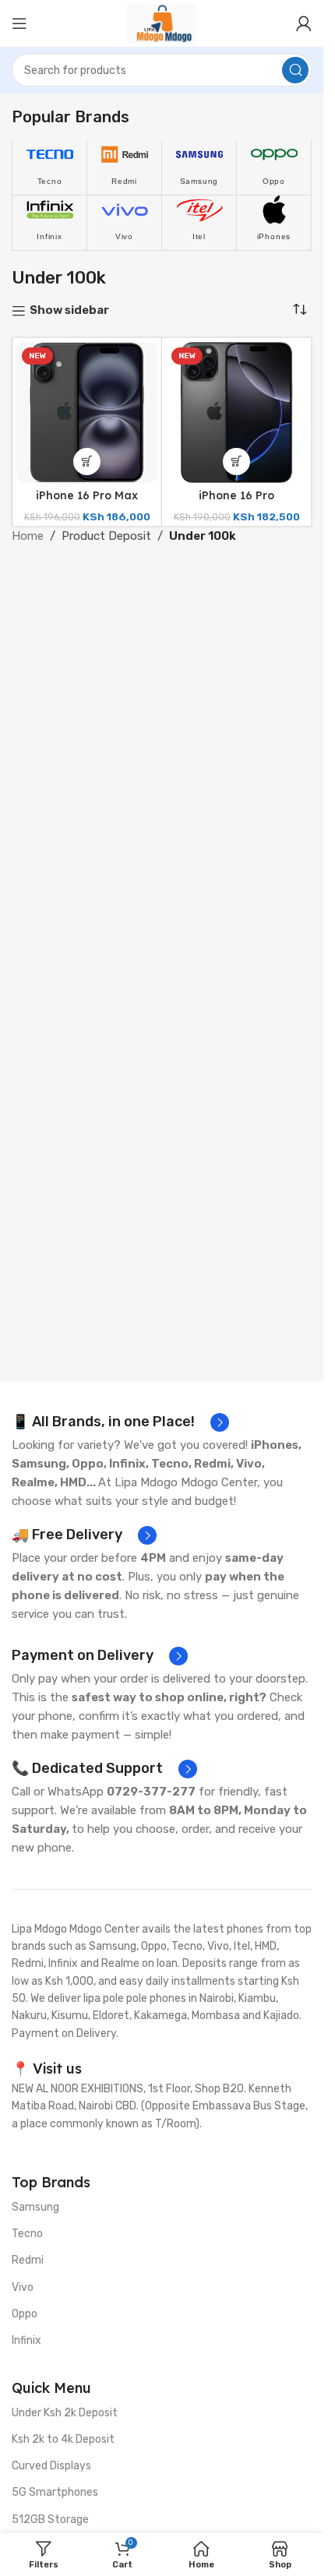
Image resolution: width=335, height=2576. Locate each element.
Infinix (26, 2340)
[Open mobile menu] (19, 23)
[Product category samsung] (199, 167)
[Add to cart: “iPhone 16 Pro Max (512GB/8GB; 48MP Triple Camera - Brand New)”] (87, 462)
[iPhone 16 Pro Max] (87, 412)
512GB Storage (50, 2520)
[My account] (304, 23)
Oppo (25, 2314)
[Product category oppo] (274, 167)
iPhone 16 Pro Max (87, 495)
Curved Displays (51, 2466)
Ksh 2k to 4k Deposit (63, 2439)
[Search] (295, 70)
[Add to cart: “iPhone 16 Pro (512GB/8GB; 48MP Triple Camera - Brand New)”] (236, 462)
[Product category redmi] (124, 167)
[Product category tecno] (49, 167)
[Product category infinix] (49, 223)
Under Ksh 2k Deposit (65, 2413)
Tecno (27, 2234)
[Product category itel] (199, 223)
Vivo (23, 2287)
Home (28, 536)
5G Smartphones (55, 2492)
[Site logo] (162, 23)
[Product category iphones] (274, 223)
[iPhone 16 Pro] (236, 412)
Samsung (35, 2207)
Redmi (28, 2260)
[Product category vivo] (124, 223)
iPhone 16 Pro (236, 495)
